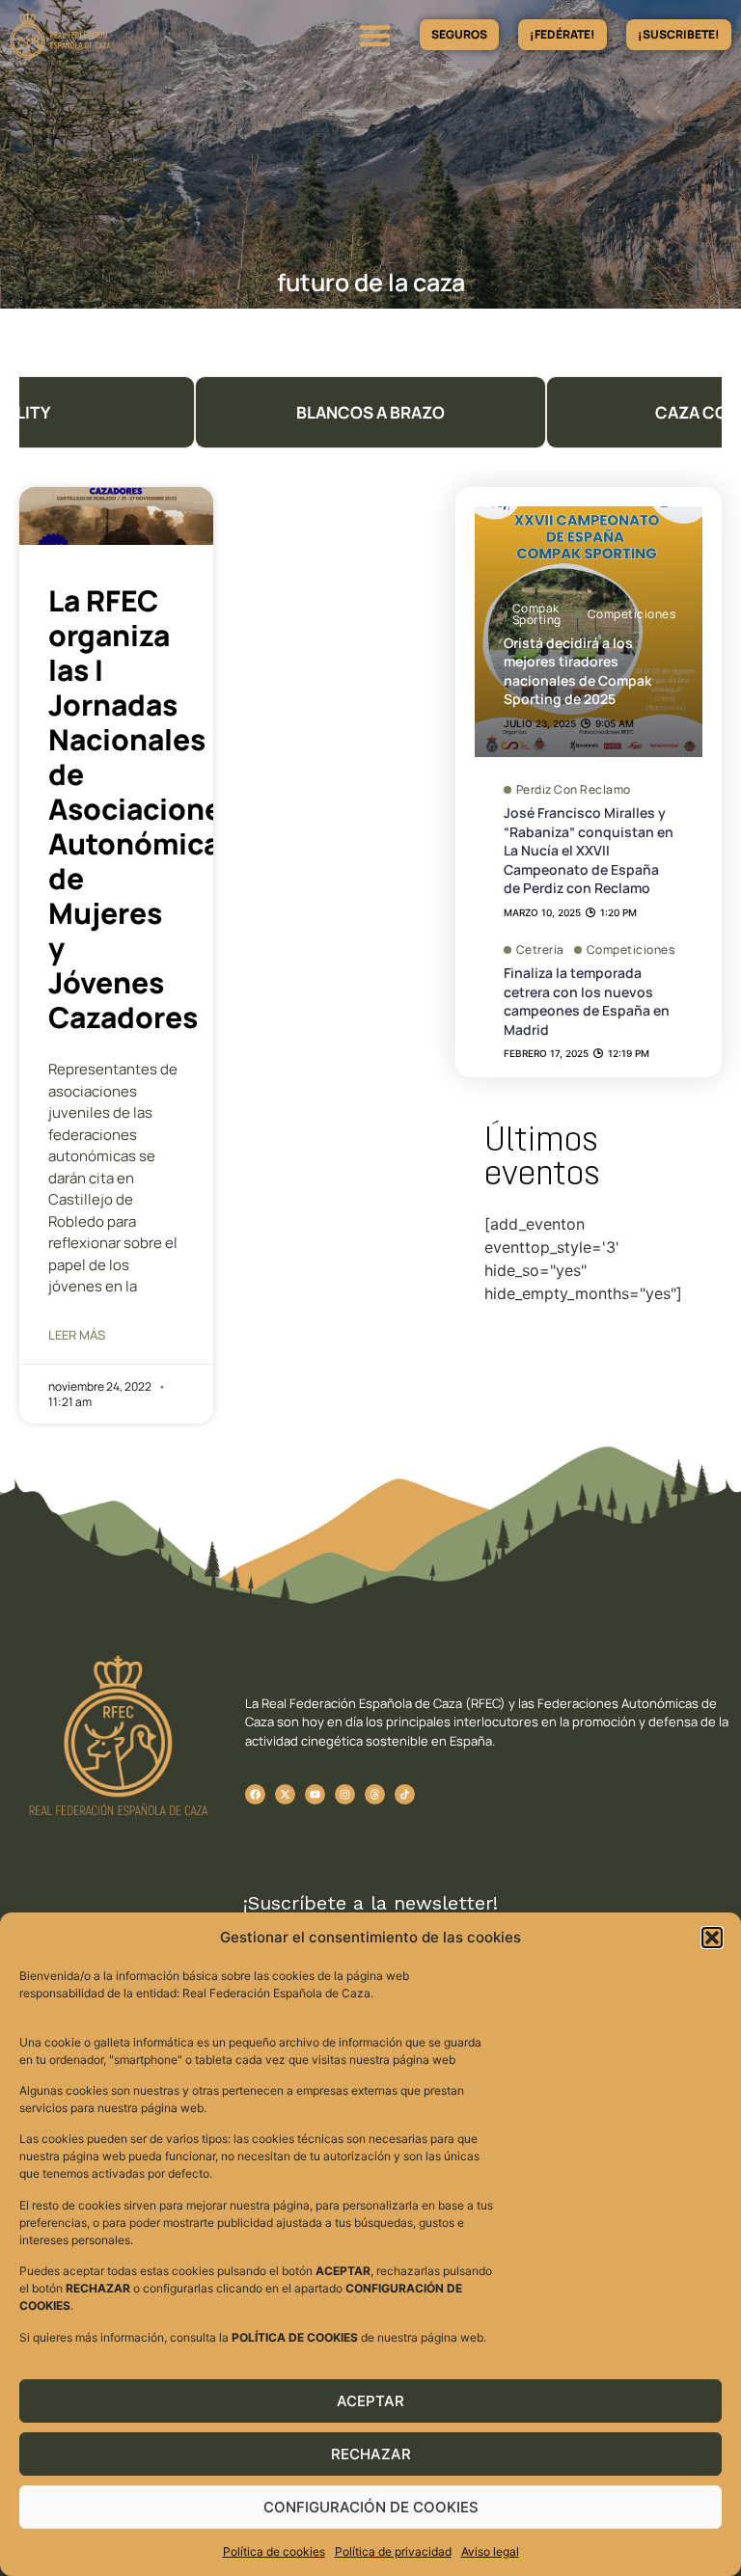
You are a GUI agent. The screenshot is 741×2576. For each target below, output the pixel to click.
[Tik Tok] (375, 1794)
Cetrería (540, 950)
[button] (712, 1938)
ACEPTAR (370, 2401)
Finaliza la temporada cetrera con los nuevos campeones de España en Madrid (587, 1001)
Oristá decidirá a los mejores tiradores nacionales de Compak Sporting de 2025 (577, 671)
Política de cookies (274, 2551)
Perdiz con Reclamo (574, 790)
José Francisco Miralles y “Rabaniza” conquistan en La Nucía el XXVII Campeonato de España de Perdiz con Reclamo (589, 850)
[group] (370, 412)
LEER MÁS (77, 1335)
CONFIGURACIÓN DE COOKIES (371, 2507)
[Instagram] (345, 1794)
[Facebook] (255, 1794)
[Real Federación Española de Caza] (111, 35)
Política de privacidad (393, 2551)
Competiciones (632, 614)
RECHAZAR (371, 2454)
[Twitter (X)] (285, 1794)
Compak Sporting (537, 614)
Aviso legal (490, 2551)
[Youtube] (315, 1794)
